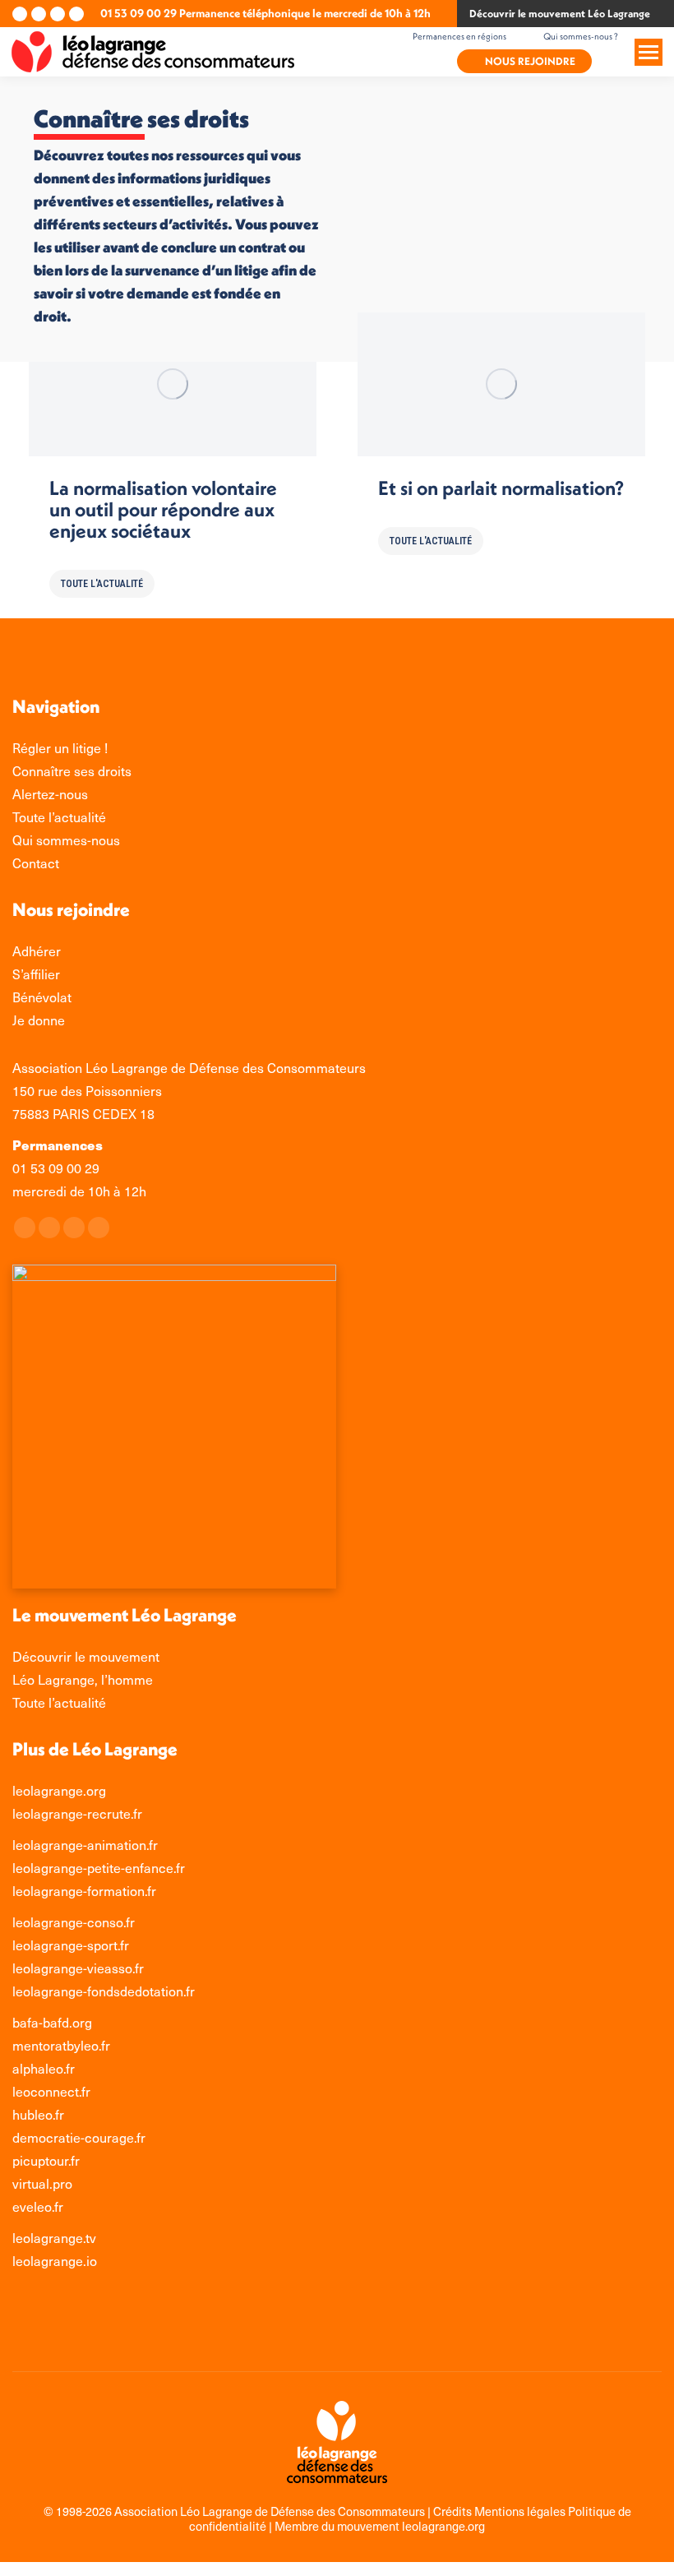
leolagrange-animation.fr (85, 1845)
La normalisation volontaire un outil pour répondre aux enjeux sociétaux (163, 509)
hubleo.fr (38, 2114)
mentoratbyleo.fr (61, 2045)
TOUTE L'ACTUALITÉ (102, 584)
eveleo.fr (38, 2206)
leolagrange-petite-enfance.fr (99, 1868)
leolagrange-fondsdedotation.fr (104, 1991)
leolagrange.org (59, 1790)
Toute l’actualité (59, 1702)
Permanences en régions (459, 36)
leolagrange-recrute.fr (77, 1813)
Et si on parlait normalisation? (501, 488)
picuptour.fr (46, 2160)
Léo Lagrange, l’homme (83, 1679)
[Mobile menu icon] (649, 52)
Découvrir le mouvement (86, 1656)
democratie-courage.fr (79, 2137)
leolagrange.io (55, 2261)
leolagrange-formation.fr (84, 1891)
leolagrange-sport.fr (71, 1945)
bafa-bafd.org (52, 2022)
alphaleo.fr (44, 2068)
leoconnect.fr (51, 2091)
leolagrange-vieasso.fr (78, 1968)
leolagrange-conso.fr (74, 1922)
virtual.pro (42, 2183)
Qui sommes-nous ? (581, 36)
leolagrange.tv (54, 2238)
